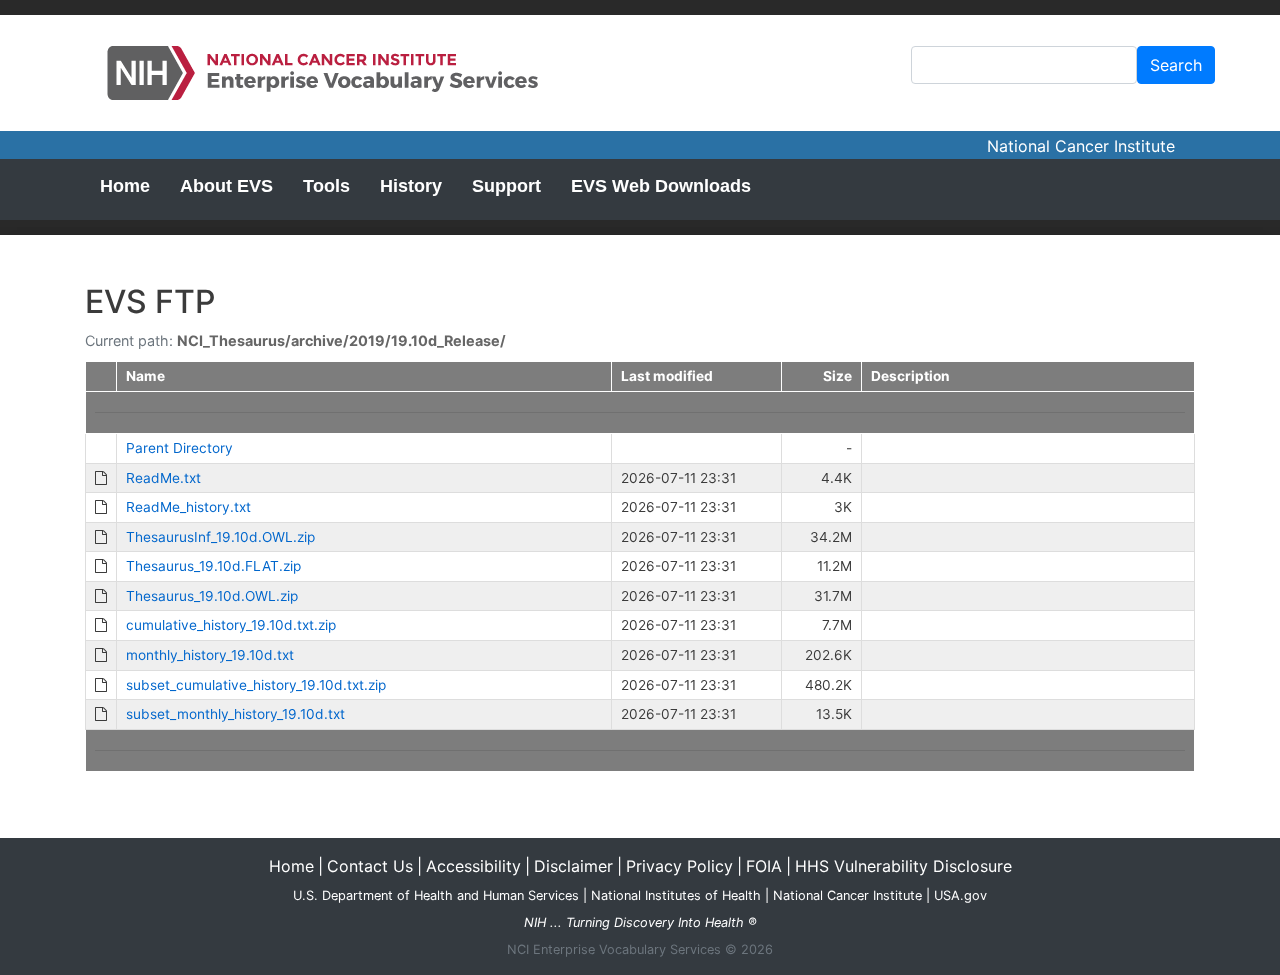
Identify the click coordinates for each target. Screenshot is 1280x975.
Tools (326, 186)
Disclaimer (573, 866)
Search (1176, 65)
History (411, 186)
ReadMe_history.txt (188, 507)
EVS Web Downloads (661, 186)
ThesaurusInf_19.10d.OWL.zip (220, 537)
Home (125, 186)
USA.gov (960, 895)
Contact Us (370, 866)
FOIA (764, 866)
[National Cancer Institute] (328, 73)
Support (506, 186)
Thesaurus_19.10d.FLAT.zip (213, 566)
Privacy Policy (679, 866)
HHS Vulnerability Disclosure (903, 866)
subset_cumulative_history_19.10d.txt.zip (256, 685)
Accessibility (473, 866)
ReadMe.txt (163, 478)
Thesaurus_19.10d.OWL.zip (212, 596)
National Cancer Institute (1081, 146)
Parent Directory (179, 448)
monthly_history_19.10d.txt (210, 655)
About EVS (226, 186)
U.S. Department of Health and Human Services (436, 895)
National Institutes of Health (676, 895)
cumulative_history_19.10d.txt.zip (231, 625)
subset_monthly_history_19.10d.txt (235, 714)
